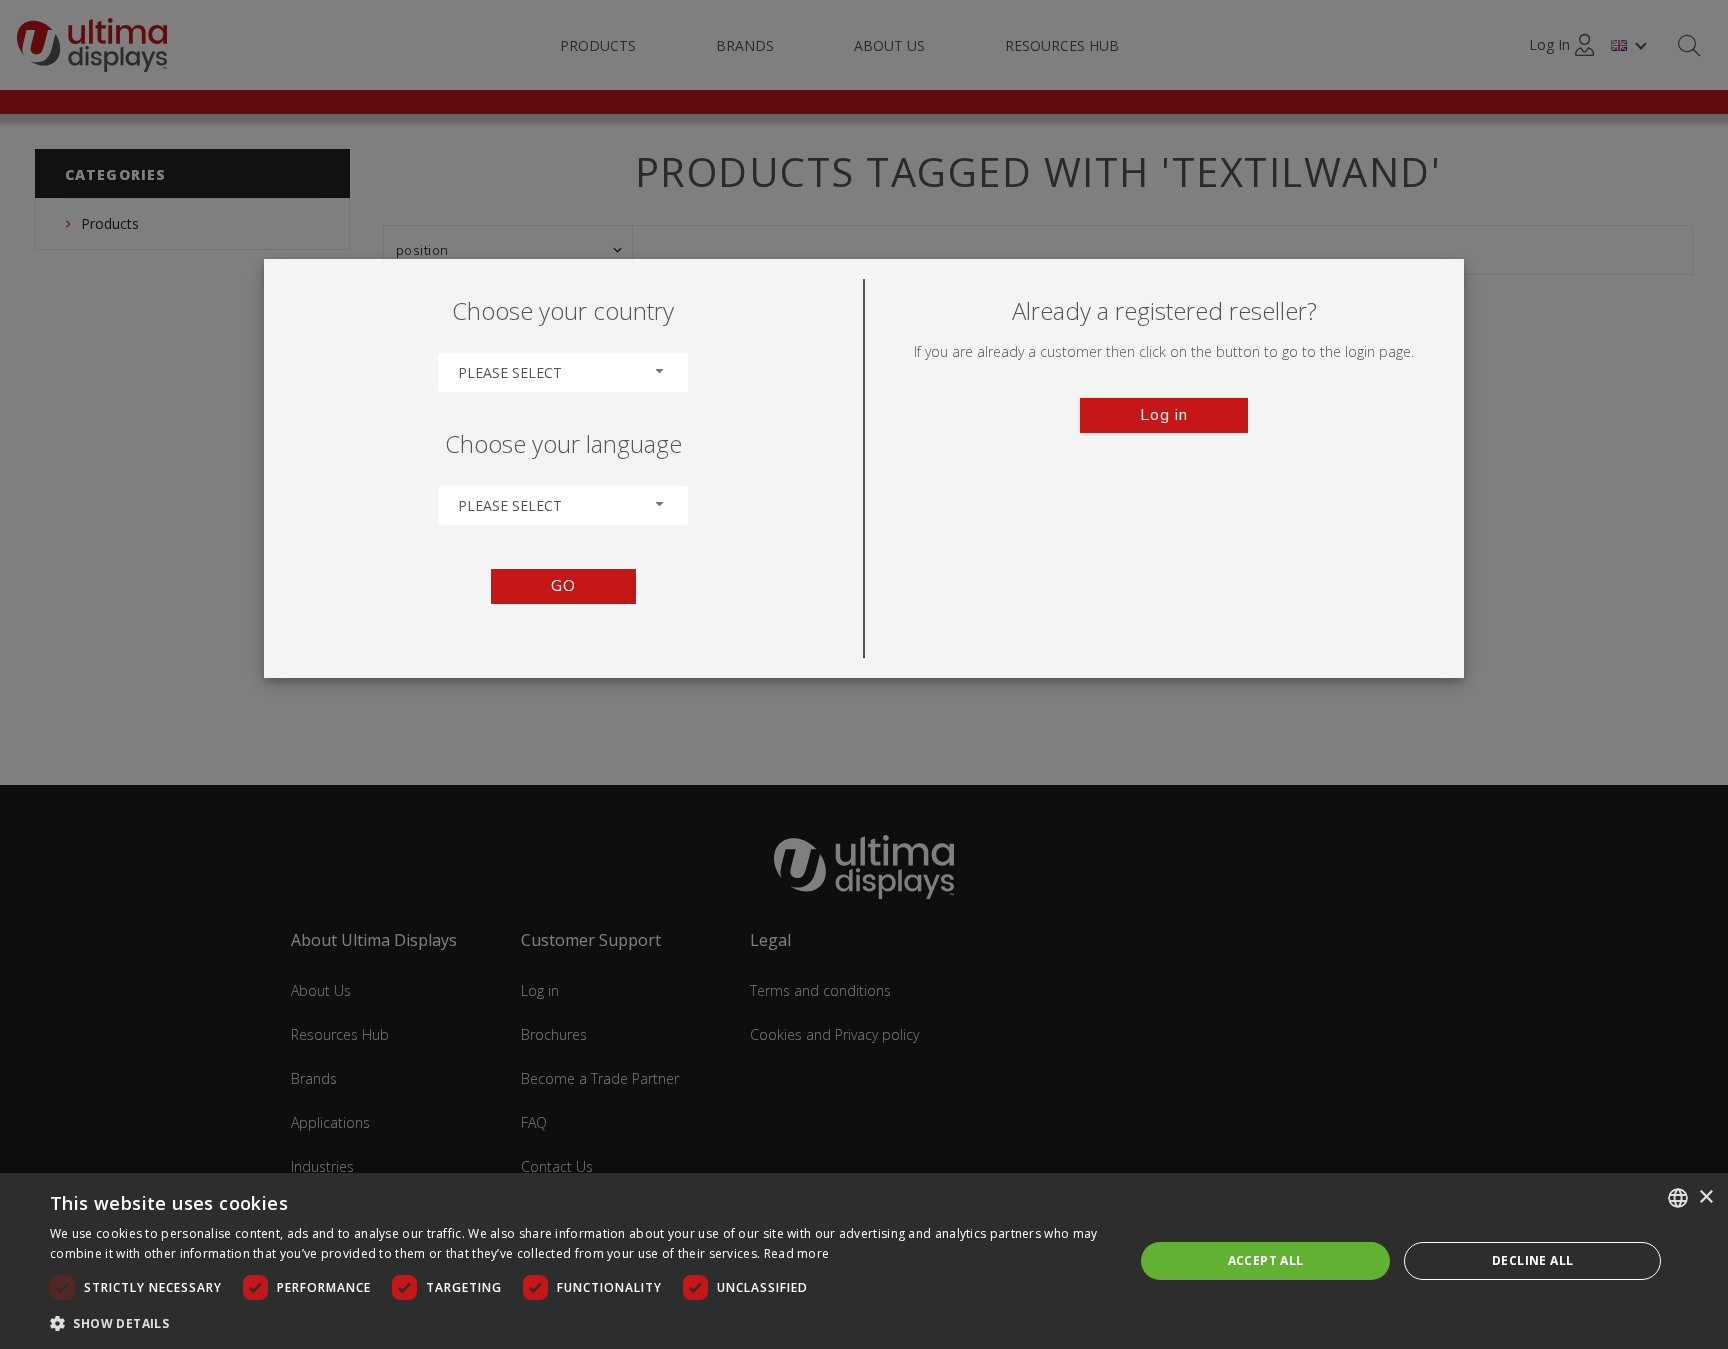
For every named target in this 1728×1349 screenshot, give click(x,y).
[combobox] (563, 372)
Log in (1164, 415)
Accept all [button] (1266, 1260)
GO (563, 586)
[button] (576, 1322)
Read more (797, 1253)
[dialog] (864, 1261)
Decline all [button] (1532, 1260)
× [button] (1705, 1197)
